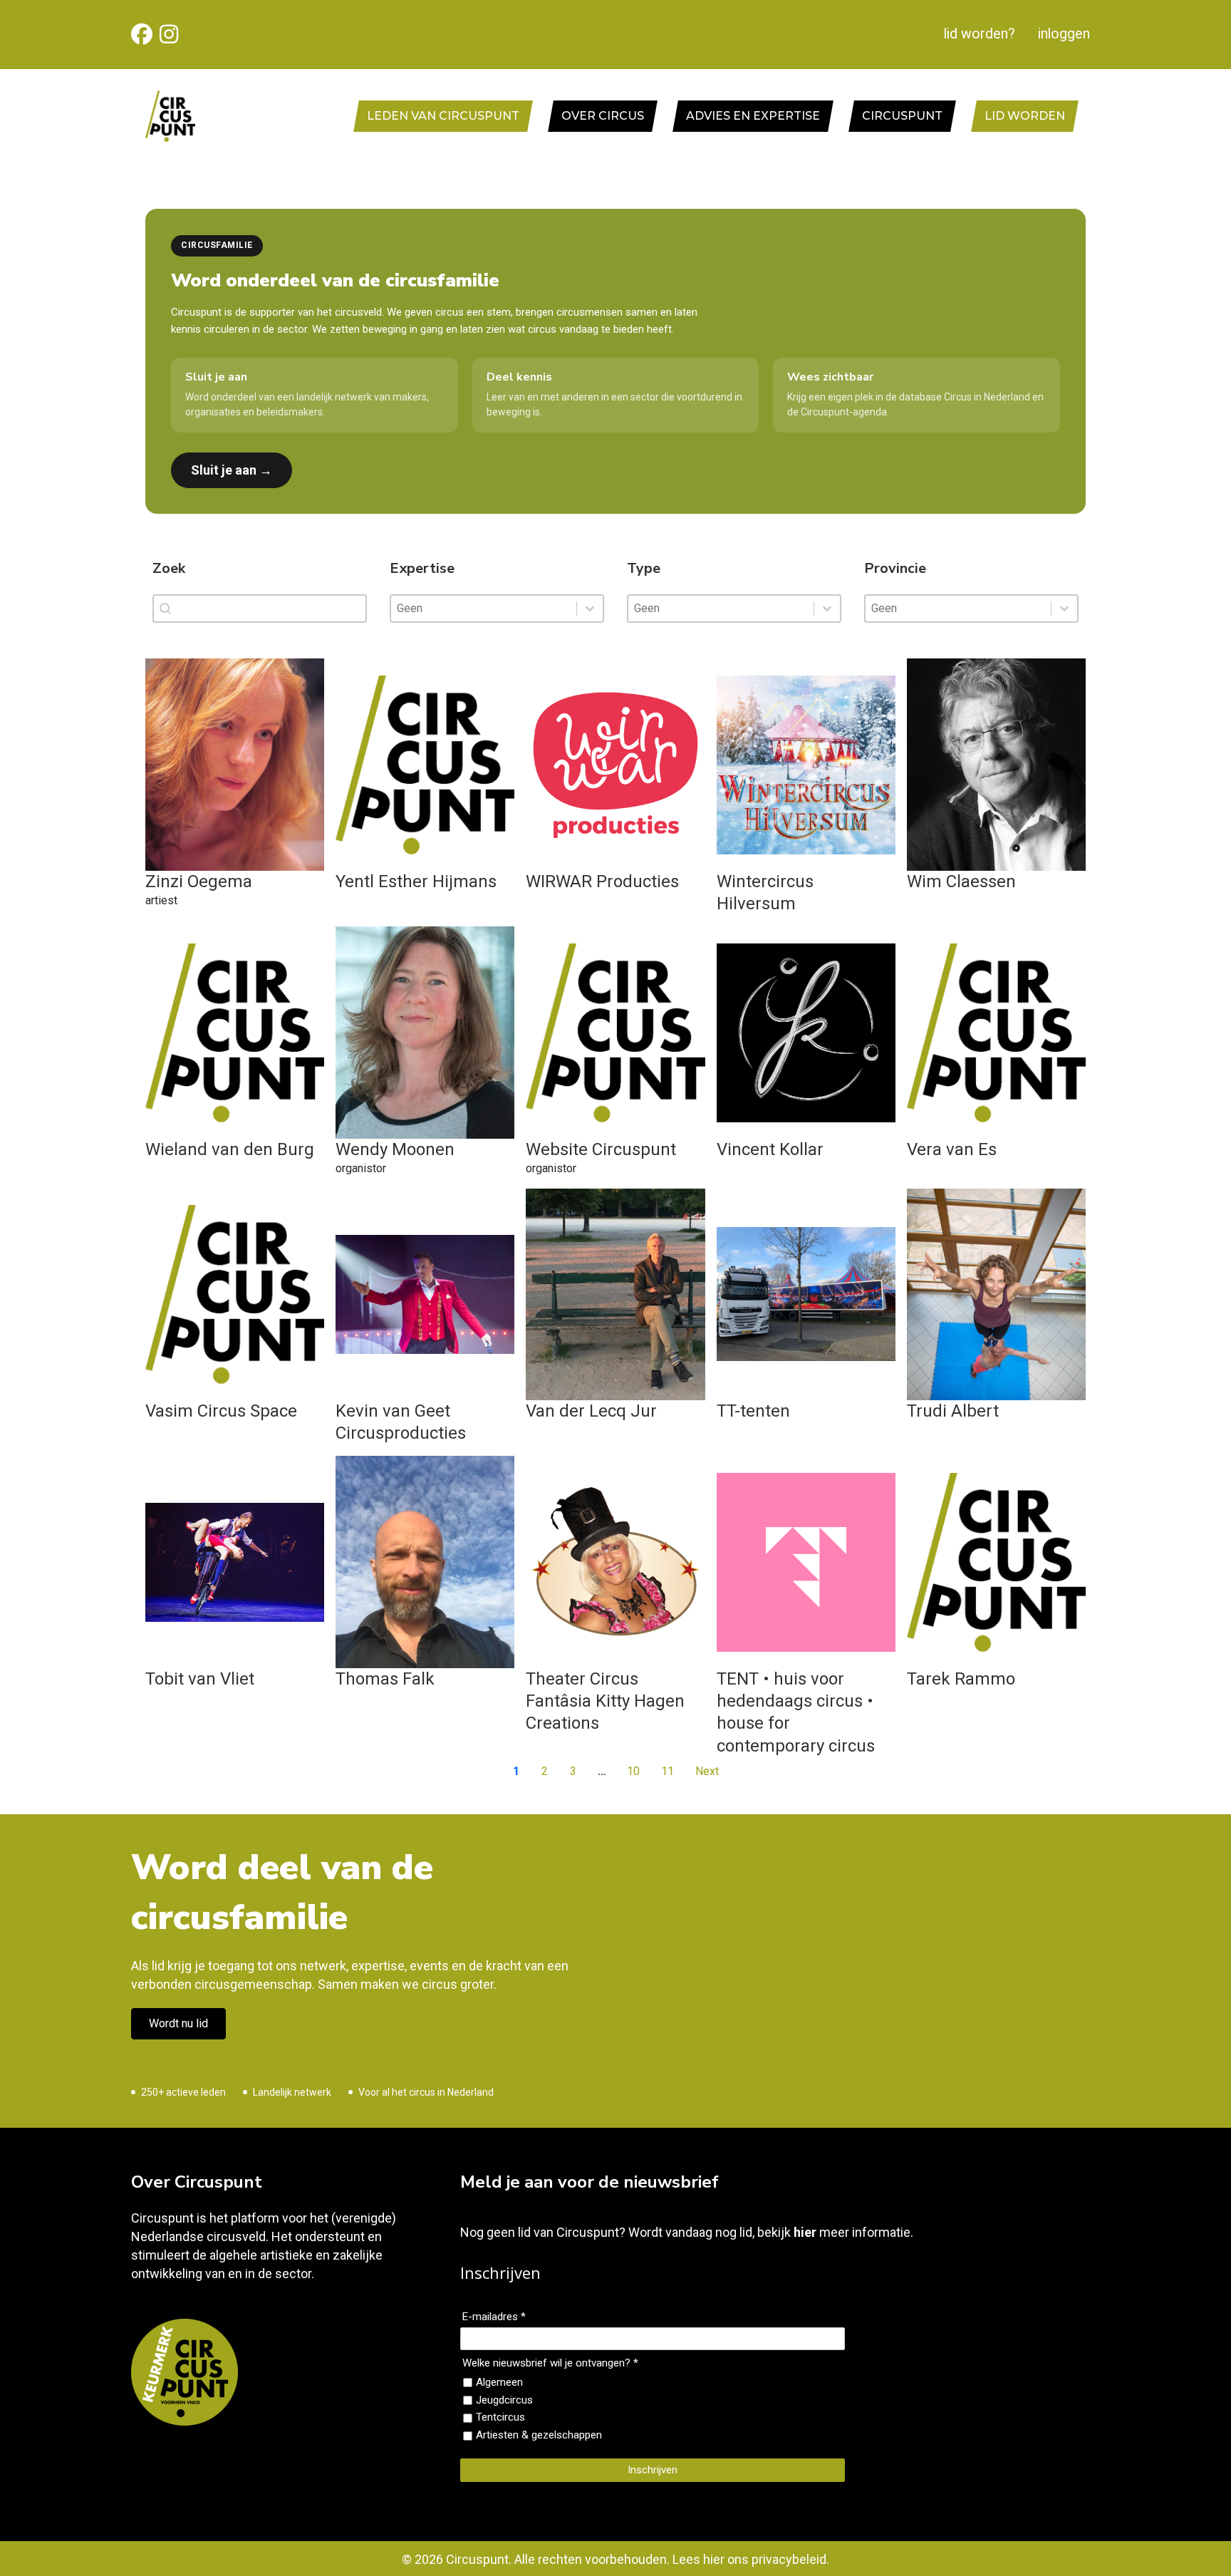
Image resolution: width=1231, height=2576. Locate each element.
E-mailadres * (494, 2317)
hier (805, 2232)
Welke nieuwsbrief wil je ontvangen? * (550, 2363)
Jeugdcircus (504, 2400)
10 (633, 1771)
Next (707, 1771)
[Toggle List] (590, 609)
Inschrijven (653, 2470)
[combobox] (484, 609)
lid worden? (980, 34)
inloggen (1064, 34)
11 (668, 1771)
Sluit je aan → (232, 470)
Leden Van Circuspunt (443, 116)
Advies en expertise (753, 116)
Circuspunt (902, 116)
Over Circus (603, 116)
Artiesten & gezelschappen (539, 2435)
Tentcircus (500, 2417)
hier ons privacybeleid (765, 2559)
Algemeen (499, 2382)
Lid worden (1025, 116)
